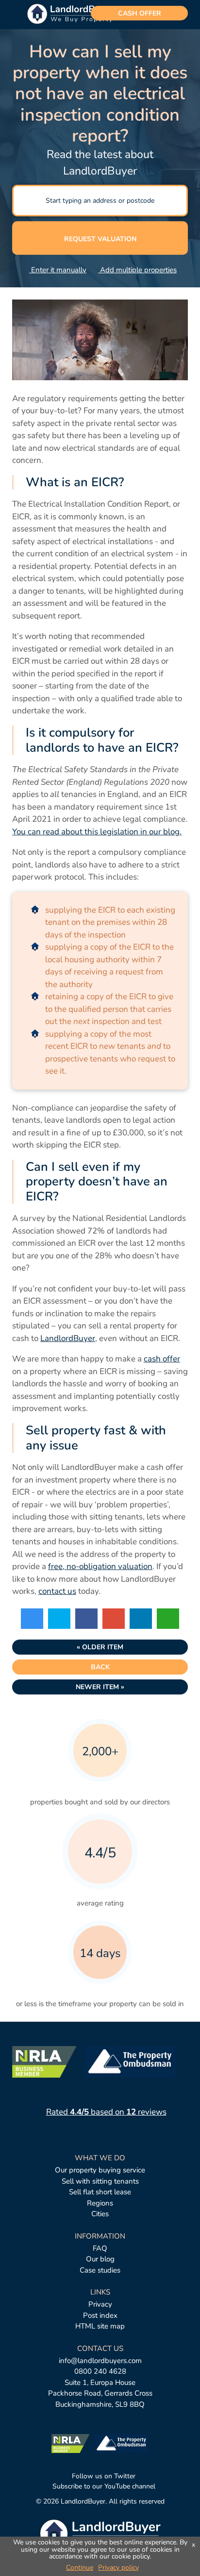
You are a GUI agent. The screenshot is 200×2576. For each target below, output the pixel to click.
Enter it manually (57, 270)
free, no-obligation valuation (100, 1566)
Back (100, 1667)
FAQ (100, 2248)
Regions (100, 2203)
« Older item (100, 1647)
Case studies (100, 2270)
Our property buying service (100, 2170)
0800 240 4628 (100, 2371)
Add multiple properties (137, 270)
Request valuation (100, 239)
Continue (80, 2567)
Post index (100, 2315)
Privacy (100, 2304)
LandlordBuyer (68, 1338)
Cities (100, 2214)
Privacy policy (118, 2567)
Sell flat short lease (100, 2192)
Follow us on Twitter (103, 2476)
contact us (57, 1591)
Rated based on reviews (106, 2112)
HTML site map (100, 2326)
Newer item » (100, 1687)
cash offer (140, 13)
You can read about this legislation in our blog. (97, 832)
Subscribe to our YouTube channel (103, 2486)
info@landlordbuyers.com (100, 2361)
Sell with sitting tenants (100, 2181)
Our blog (100, 2259)
